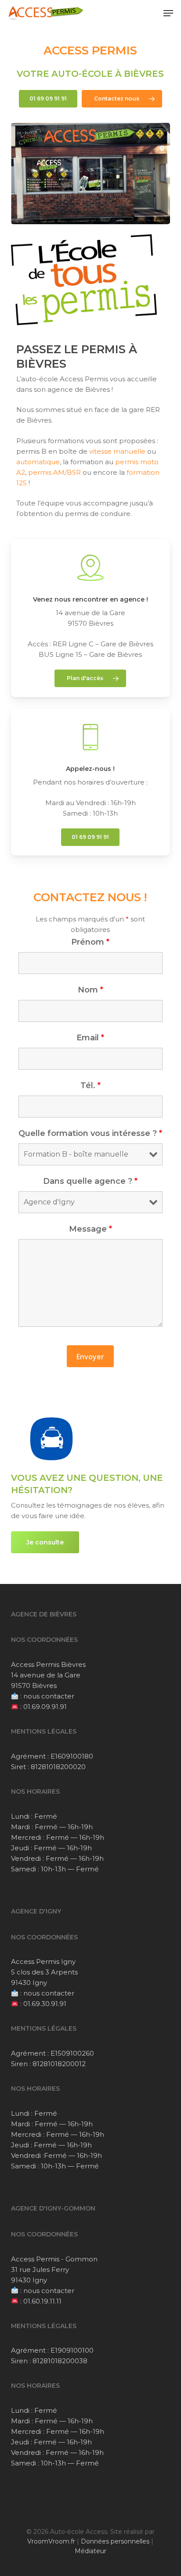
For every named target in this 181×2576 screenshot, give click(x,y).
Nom (90, 990)
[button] (168, 13)
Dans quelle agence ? (90, 1181)
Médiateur (90, 2551)
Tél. (90, 1086)
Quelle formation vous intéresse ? (90, 1133)
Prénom (90, 942)
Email (90, 1038)
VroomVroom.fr (51, 2541)
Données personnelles (115, 2541)
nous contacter (49, 1696)
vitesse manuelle (117, 451)
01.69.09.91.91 (45, 1707)
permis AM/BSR (54, 472)
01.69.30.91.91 (45, 2004)
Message (90, 1229)
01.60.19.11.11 (42, 2301)
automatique (38, 462)
